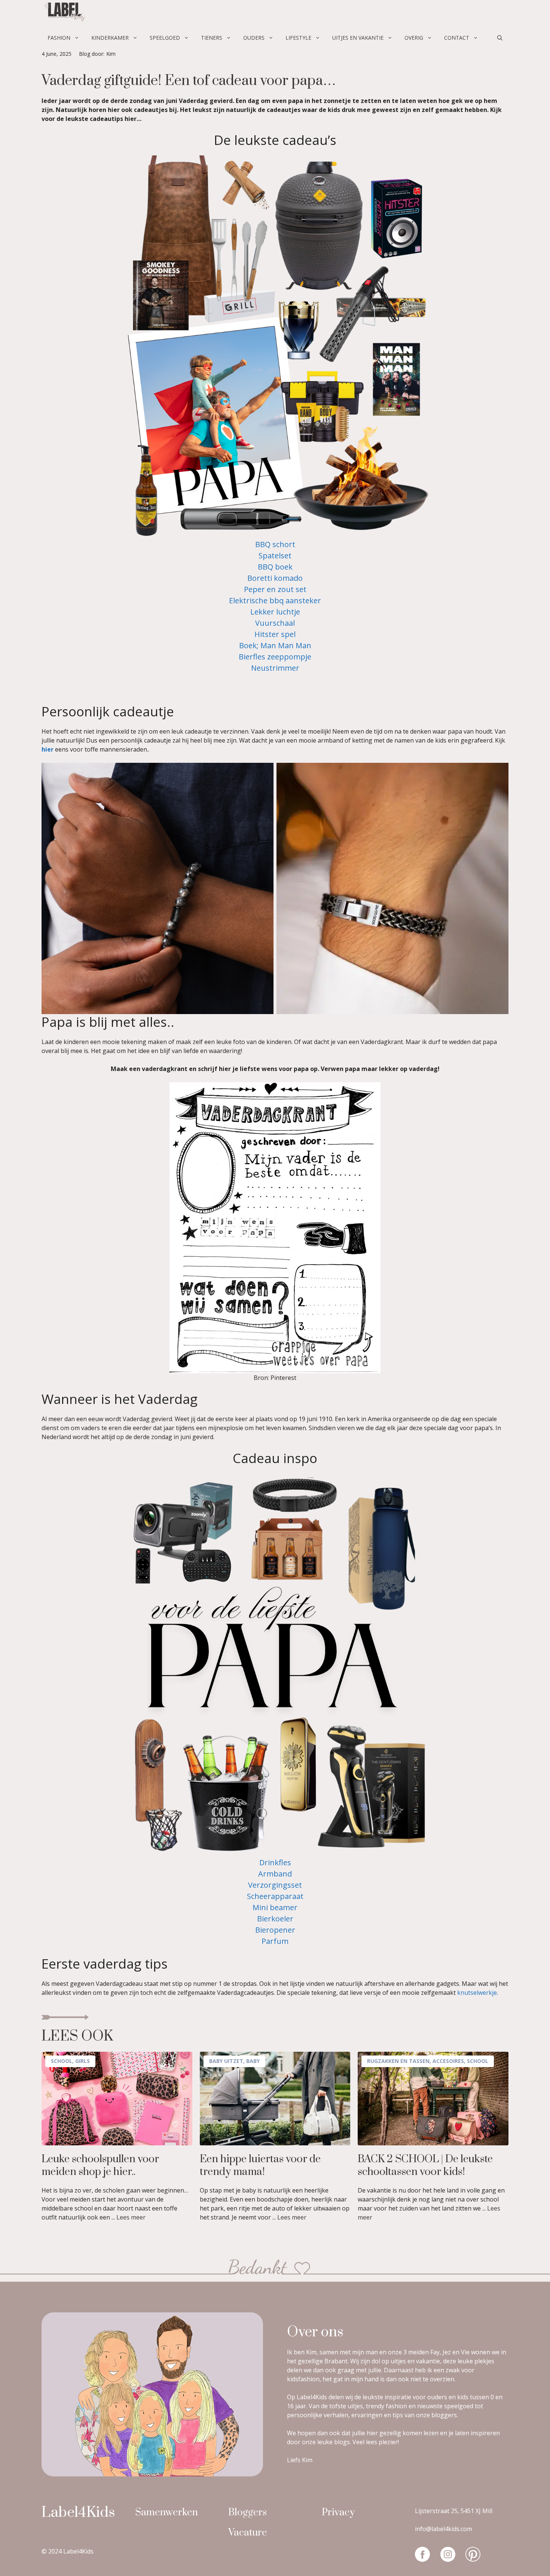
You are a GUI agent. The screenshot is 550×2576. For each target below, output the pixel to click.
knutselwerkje (477, 1993)
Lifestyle (298, 38)
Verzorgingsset (275, 1885)
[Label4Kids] (64, 13)
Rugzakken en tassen (398, 2061)
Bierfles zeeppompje (275, 657)
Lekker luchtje (275, 612)
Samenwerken (166, 2513)
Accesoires (448, 2061)
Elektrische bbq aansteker (275, 600)
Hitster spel (275, 634)
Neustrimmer (275, 668)
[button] (500, 38)
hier (48, 749)
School (62, 2061)
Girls (82, 2061)
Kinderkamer (110, 38)
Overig (414, 38)
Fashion (59, 38)
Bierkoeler (275, 1919)
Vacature (248, 2533)
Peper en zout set (275, 589)
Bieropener (275, 1930)
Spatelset (275, 556)
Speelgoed (165, 38)
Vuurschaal (275, 623)
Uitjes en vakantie (358, 38)
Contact (457, 38)
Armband (275, 1874)
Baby (253, 2061)
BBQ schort (275, 544)
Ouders (254, 38)
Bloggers (248, 2513)
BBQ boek (275, 567)
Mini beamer (275, 1907)
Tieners (212, 38)
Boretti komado (275, 578)
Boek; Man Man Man (275, 645)
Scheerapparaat (275, 1896)
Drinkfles (275, 1862)
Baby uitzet (226, 2061)
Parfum (275, 1941)
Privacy (338, 2513)
